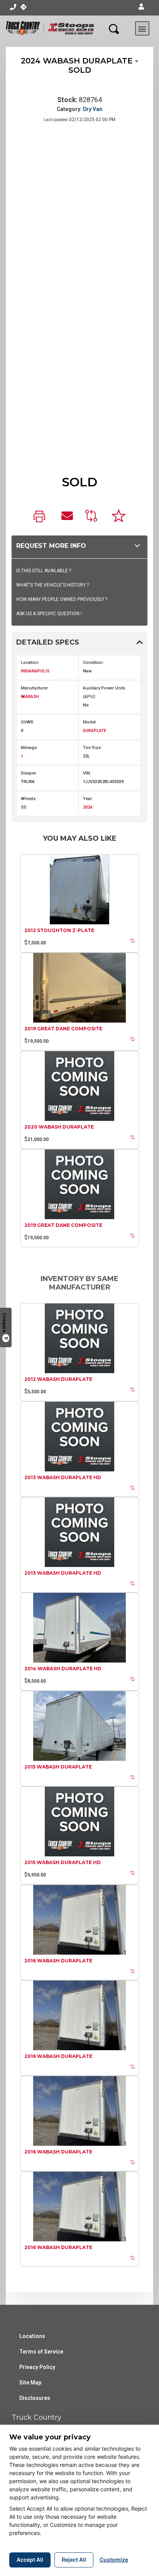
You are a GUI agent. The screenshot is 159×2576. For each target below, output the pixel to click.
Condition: (93, 663)
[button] (141, 7)
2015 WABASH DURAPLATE (58, 1767)
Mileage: (29, 748)
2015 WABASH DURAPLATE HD (63, 1862)
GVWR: (28, 722)
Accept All (30, 2560)
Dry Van (93, 109)
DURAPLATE (95, 731)
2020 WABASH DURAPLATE (59, 1127)
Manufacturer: (35, 688)
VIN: (87, 773)
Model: (90, 722)
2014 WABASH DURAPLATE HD (63, 1669)
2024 (88, 807)
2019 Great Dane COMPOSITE (63, 1029)
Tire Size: (92, 748)
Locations (32, 2336)
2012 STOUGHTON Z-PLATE (59, 930)
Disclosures (35, 2398)
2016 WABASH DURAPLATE (58, 1961)
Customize (114, 2560)
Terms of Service (41, 2352)
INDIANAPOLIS (35, 671)
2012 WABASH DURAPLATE (58, 1379)
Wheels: (29, 799)
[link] (41, 517)
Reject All (74, 2560)
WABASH (30, 697)
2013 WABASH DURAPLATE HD (63, 1477)
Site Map (30, 2383)
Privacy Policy (37, 2367)
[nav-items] (13, 7)
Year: (88, 799)
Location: (30, 663)
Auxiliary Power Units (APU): (104, 692)
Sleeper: (29, 773)
